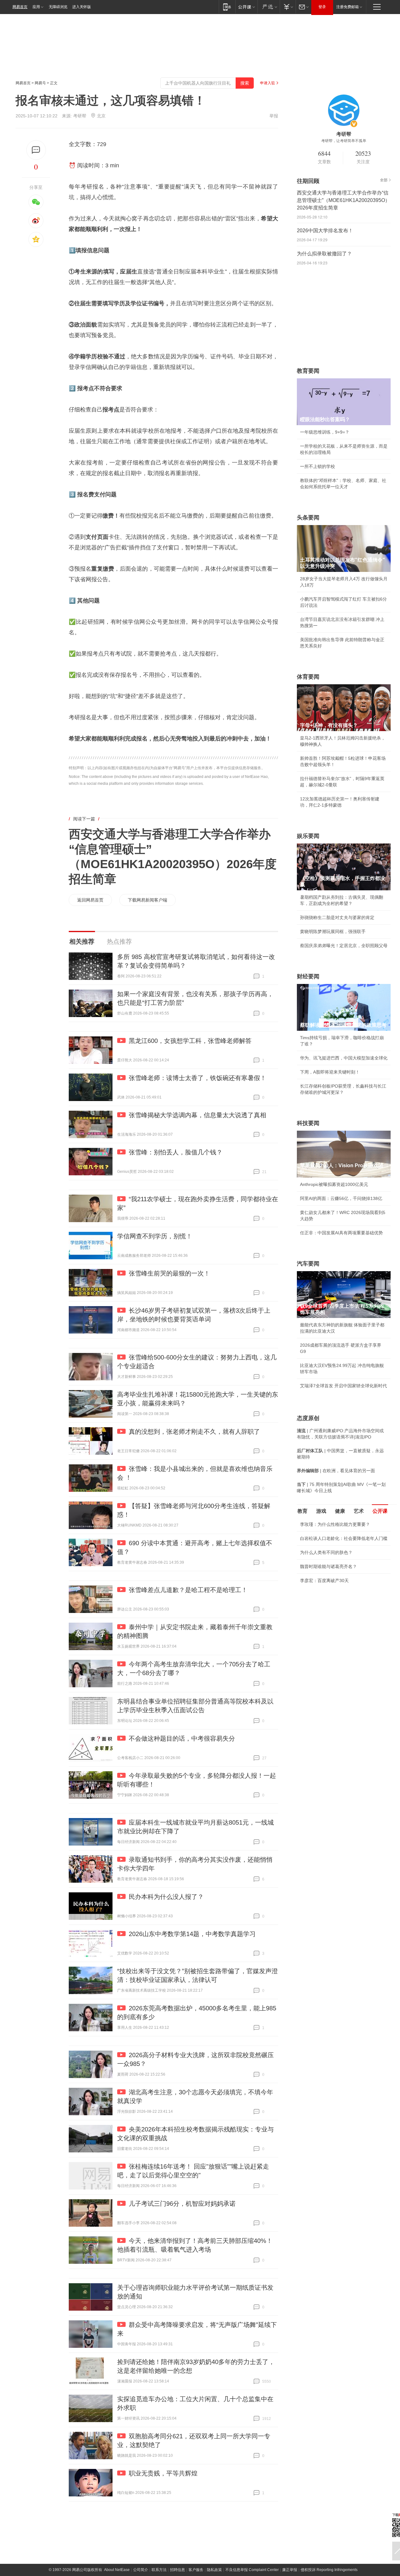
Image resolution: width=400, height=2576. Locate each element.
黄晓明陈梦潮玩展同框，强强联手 (333, 932)
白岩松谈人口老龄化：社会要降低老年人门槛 (344, 1538)
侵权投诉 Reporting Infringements (329, 2570)
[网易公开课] (246, 7)
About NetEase (117, 2570)
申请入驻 (267, 83)
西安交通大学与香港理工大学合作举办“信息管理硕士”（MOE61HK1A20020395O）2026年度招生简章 (343, 200)
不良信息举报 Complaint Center (252, 2570)
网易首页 (20, 7)
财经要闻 (308, 976)
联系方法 (159, 2570)
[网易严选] (269, 7)
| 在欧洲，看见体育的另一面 (336, 1471)
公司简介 (141, 2570)
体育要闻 (308, 677)
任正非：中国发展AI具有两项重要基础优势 (341, 1233)
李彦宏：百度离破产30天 (324, 1581)
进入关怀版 (82, 7)
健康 (340, 1511)
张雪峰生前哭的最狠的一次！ (169, 1273)
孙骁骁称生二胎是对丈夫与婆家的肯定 (337, 917)
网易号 (40, 83)
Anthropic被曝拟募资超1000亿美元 (334, 1184)
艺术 (359, 1511)
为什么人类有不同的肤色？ (326, 1552)
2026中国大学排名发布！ (325, 231)
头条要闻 (308, 518)
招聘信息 (177, 2570)
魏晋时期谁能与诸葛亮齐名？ (328, 1566)
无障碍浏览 (58, 7)
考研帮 (80, 116)
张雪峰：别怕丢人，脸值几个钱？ (176, 1152)
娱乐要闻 (308, 836)
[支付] (288, 7)
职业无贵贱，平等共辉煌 (163, 2473)
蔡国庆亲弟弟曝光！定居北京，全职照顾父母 (344, 946)
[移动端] (227, 7)
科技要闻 (308, 1123)
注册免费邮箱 (347, 7)
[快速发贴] (36, 150)
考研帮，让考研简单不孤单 (344, 141)
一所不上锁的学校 (317, 466)
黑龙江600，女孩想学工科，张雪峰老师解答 (190, 1041)
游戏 (321, 1511)
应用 (36, 7)
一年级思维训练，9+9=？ (325, 432)
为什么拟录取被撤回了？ (324, 254)
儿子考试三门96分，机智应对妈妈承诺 (182, 2204)
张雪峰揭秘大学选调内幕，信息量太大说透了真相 (197, 1115)
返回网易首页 (90, 900)
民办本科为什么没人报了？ (166, 1897)
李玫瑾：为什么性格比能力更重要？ (335, 1524)
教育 (302, 1511)
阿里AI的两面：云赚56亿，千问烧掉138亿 (341, 1198)
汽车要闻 (308, 1264)
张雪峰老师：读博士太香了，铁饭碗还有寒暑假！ (197, 1078)
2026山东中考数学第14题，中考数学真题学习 (192, 1934)
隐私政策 (214, 2570)
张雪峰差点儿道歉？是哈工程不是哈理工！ (188, 1590)
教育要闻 (308, 371)
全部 (384, 180)
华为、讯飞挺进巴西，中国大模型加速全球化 (344, 1058)
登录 (322, 7)
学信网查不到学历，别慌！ (155, 1236)
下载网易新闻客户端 (147, 900)
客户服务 (196, 2570)
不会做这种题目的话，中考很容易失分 (182, 1738)
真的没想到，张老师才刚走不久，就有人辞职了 (194, 1432)
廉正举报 (290, 2570)
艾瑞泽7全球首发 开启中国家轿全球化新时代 (343, 1386)
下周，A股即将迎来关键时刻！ (330, 1072)
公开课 (380, 1511)
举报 (274, 116)
